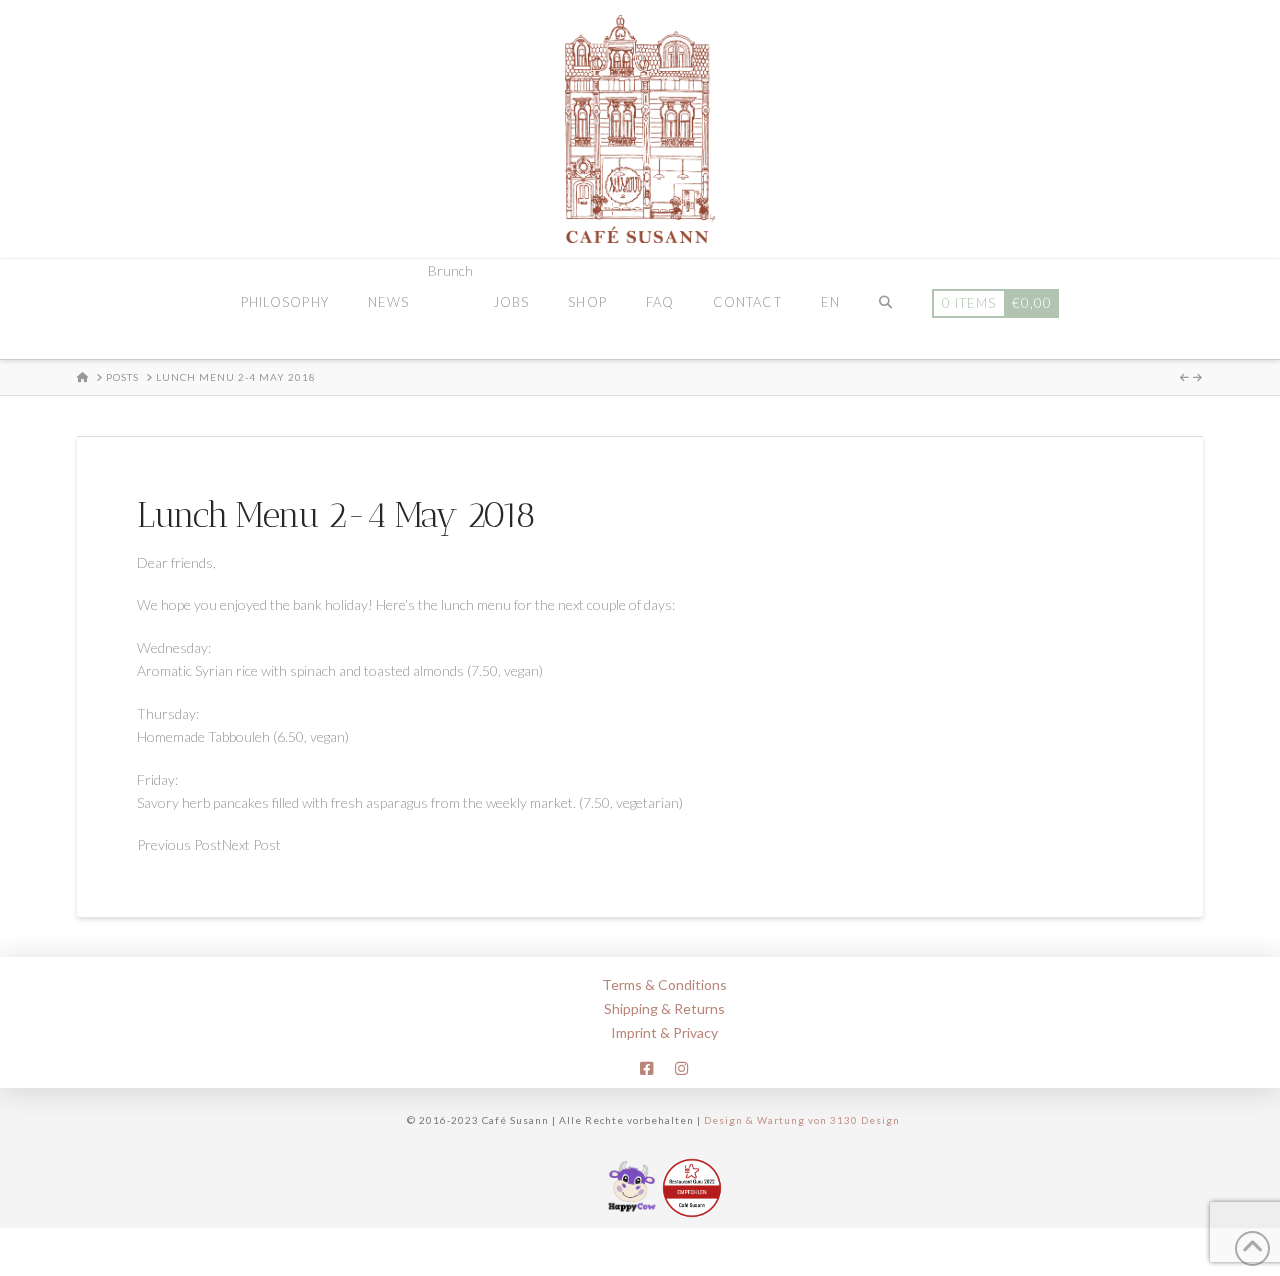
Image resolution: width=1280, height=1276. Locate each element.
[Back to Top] (1252, 1248)
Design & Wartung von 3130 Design (802, 1120)
